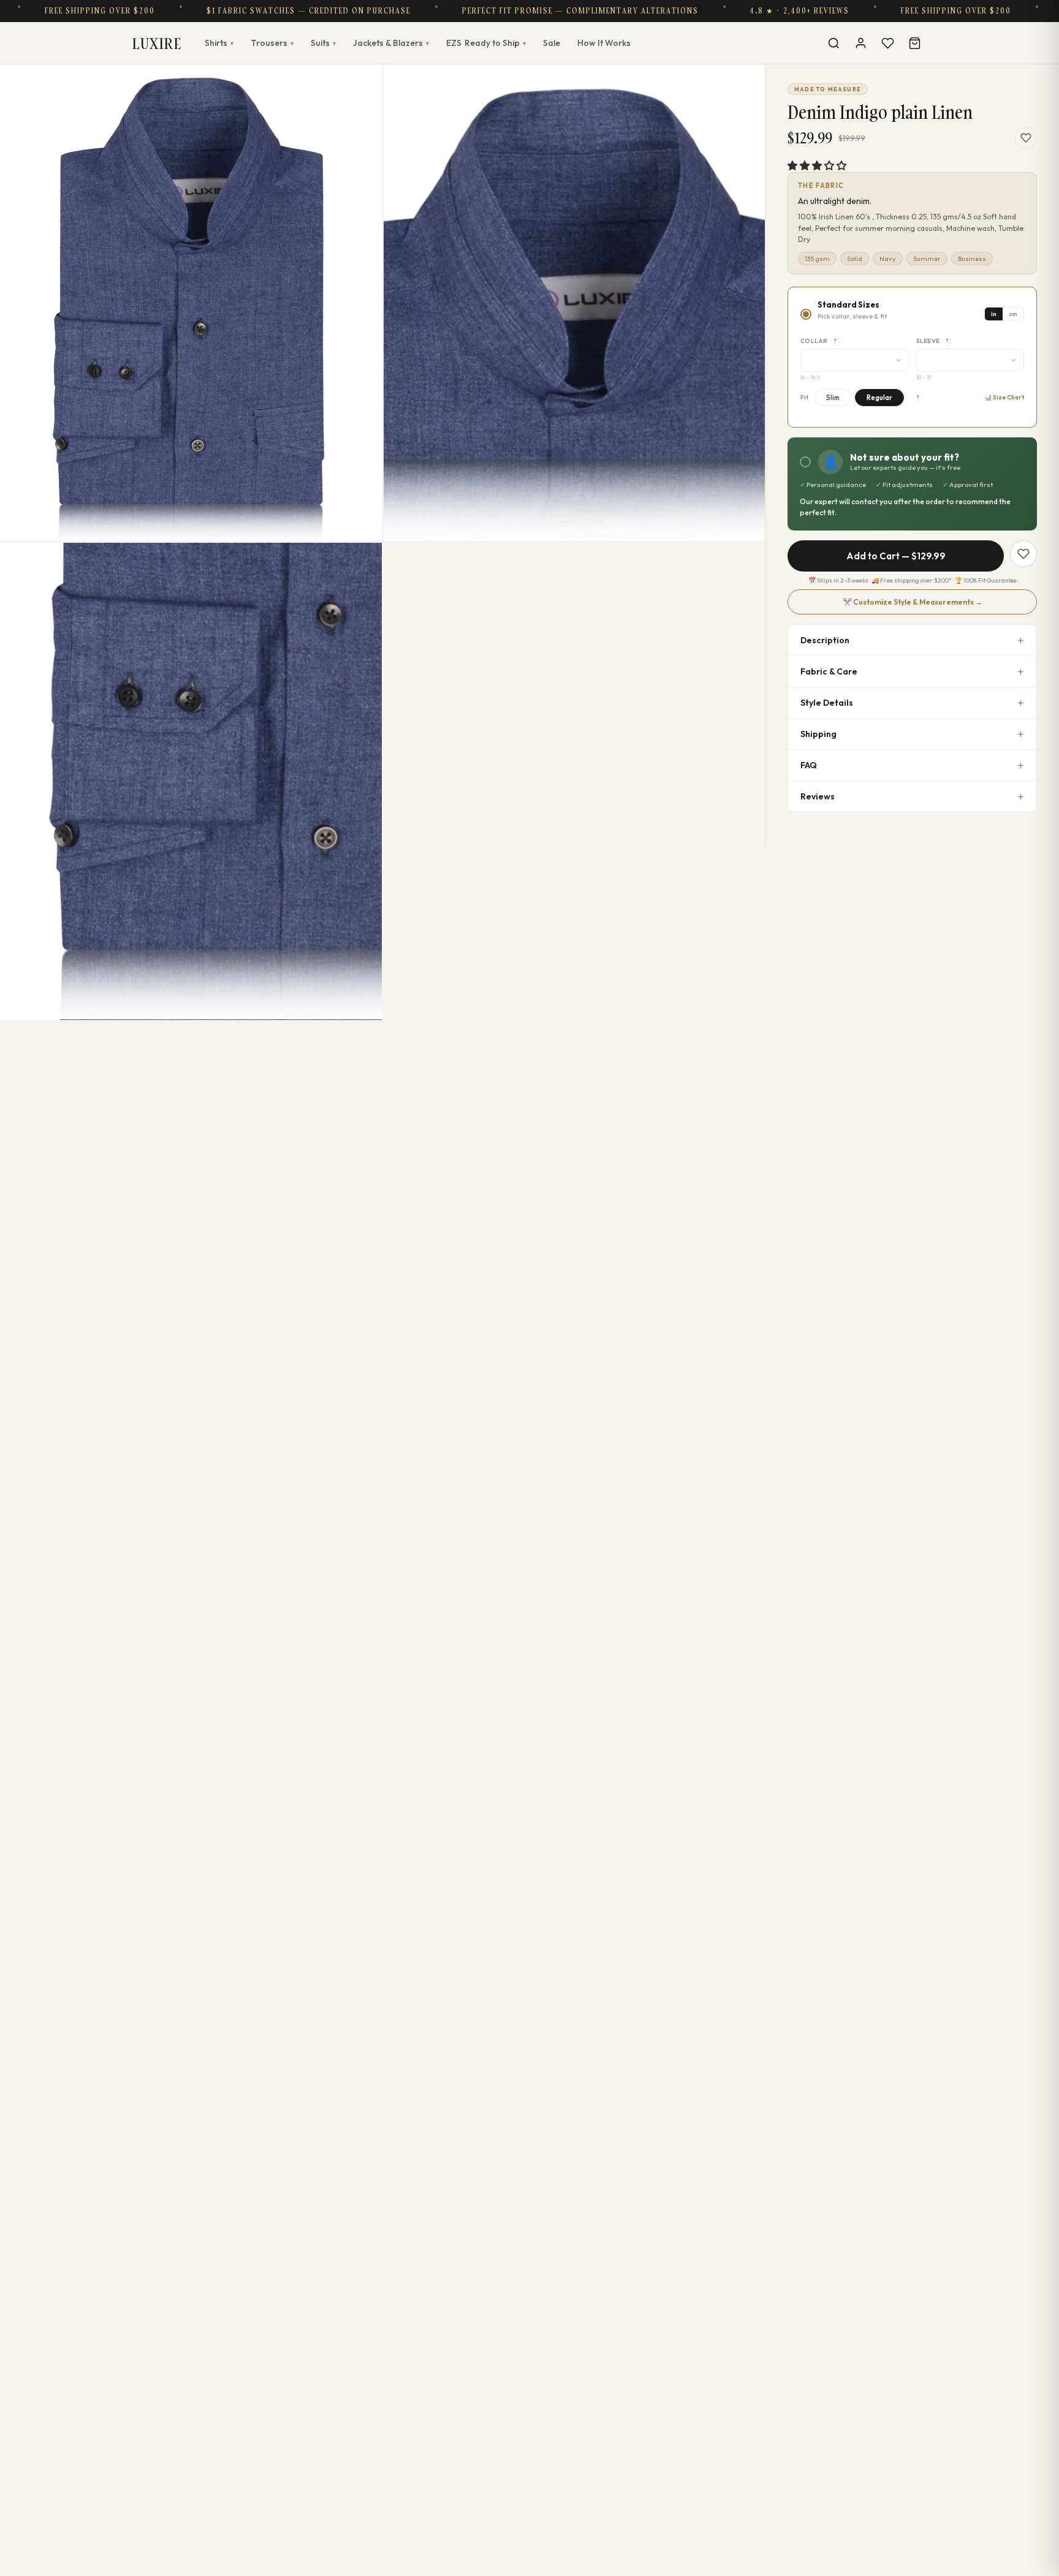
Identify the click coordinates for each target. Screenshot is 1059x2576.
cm (1013, 314)
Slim (833, 398)
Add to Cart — (896, 556)
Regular (879, 398)
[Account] (860, 43)
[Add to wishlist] (1026, 138)
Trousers (272, 43)
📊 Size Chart (1004, 397)
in (994, 314)
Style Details (827, 703)
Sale (552, 43)
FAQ (809, 765)
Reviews (818, 796)
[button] (817, 165)
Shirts (219, 43)
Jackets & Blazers (391, 43)
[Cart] (914, 43)
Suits (323, 43)
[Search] (833, 43)
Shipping (818, 734)
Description (825, 640)
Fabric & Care (829, 671)
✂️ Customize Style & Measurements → (913, 602)
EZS (486, 43)
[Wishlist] (887, 43)
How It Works (604, 43)
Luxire (157, 43)
